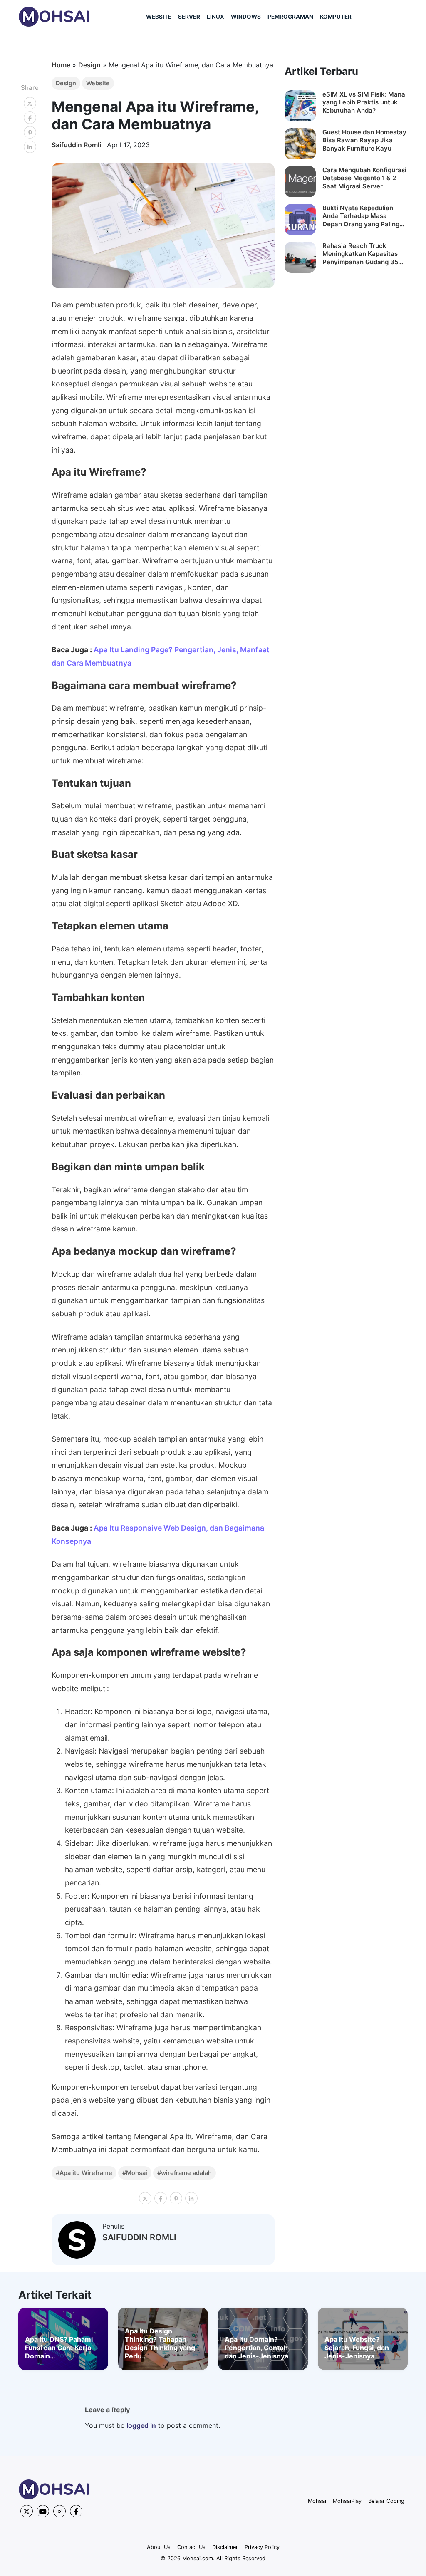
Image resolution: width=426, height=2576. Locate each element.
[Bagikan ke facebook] (30, 118)
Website (98, 83)
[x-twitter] (27, 2511)
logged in (141, 2425)
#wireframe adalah (185, 2173)
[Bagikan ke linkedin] (30, 147)
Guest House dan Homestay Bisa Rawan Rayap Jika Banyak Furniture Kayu (364, 140)
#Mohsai (135, 2173)
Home (61, 65)
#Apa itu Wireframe (84, 2173)
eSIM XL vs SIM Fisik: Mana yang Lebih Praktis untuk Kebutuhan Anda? (364, 102)
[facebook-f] (76, 2511)
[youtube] (43, 2511)
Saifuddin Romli (77, 145)
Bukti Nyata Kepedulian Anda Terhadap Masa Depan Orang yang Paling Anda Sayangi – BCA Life (361, 216)
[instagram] (59, 2511)
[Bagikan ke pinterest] (30, 132)
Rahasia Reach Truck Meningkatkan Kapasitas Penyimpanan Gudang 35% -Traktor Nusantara (363, 254)
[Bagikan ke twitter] (30, 103)
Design (89, 65)
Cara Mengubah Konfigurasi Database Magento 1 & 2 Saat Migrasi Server (364, 178)
